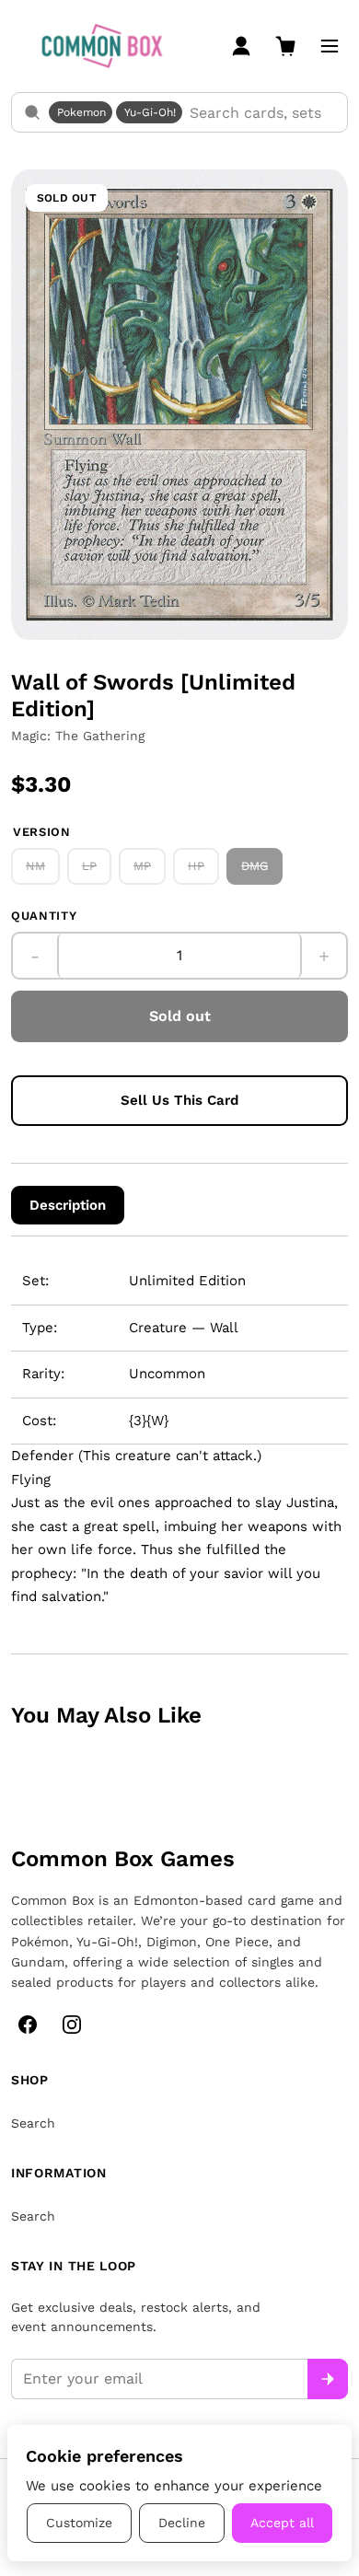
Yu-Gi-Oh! (150, 112)
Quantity (44, 916)
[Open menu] (330, 46)
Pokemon (81, 112)
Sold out (180, 1016)
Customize (79, 2523)
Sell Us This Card (179, 1100)
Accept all (282, 2523)
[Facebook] (28, 2025)
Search (33, 2123)
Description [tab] (68, 1205)
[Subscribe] (328, 2379)
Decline (182, 2523)
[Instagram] (72, 2025)
